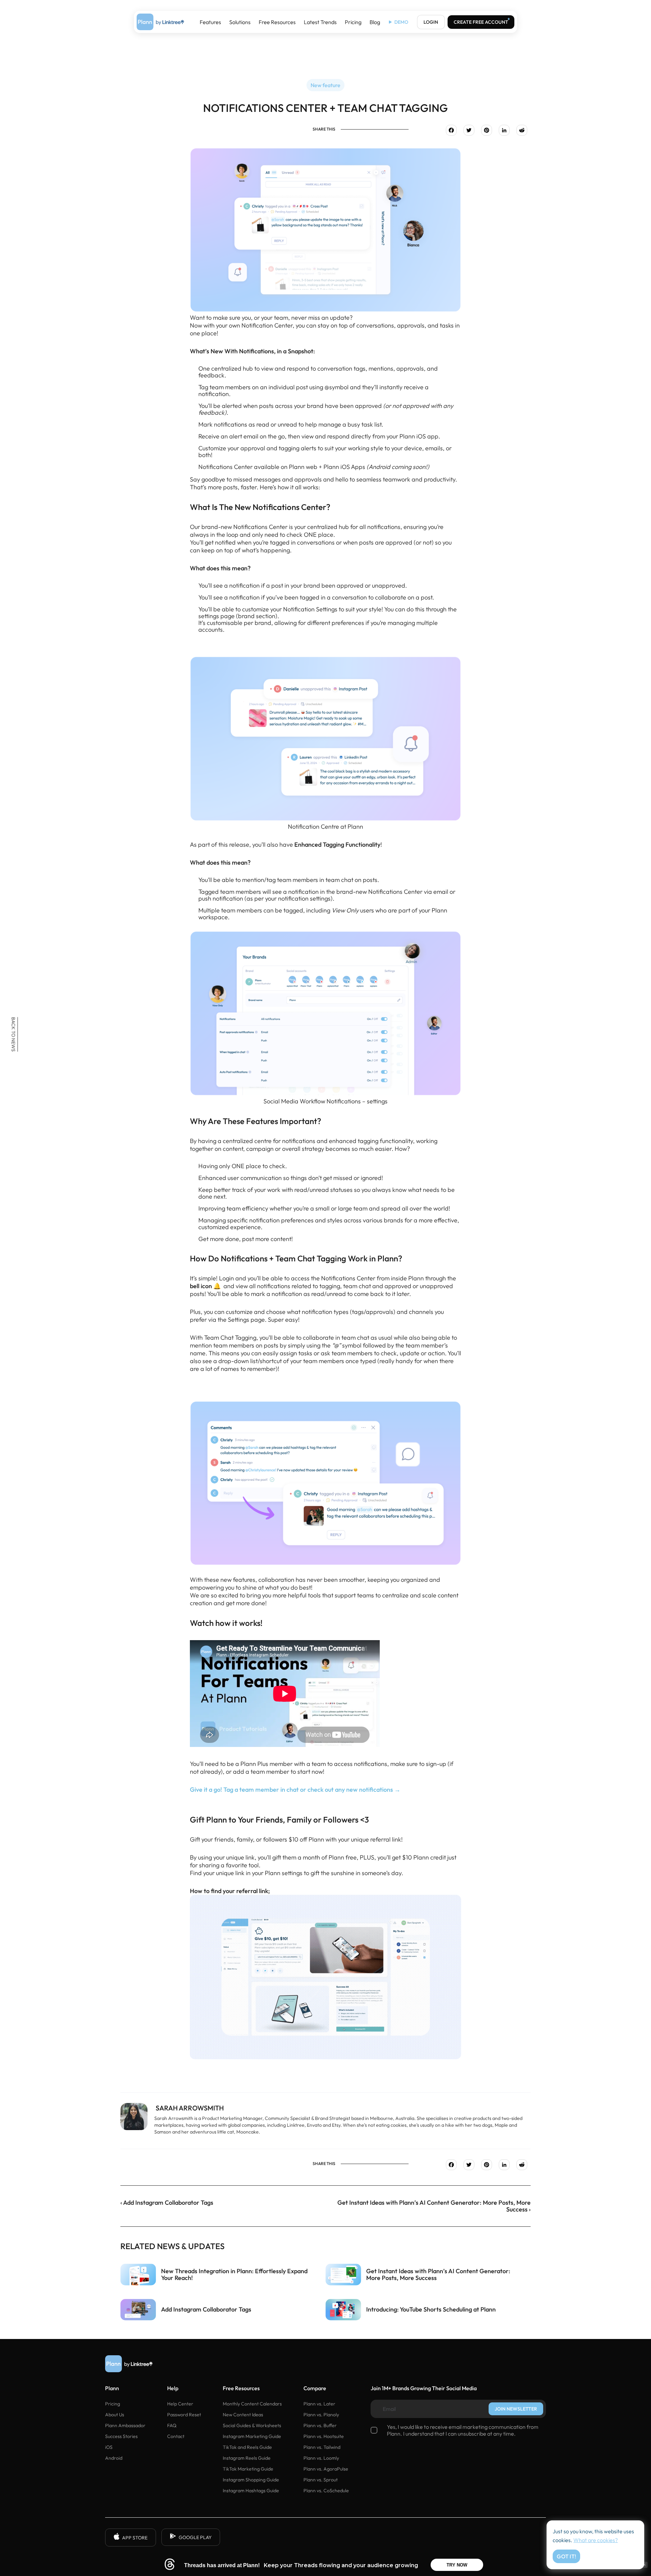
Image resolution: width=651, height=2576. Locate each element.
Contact (176, 2436)
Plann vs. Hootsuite (324, 2436)
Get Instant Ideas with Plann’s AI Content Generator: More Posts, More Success (438, 2275)
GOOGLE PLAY (195, 2537)
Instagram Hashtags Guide (251, 2491)
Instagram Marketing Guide (252, 2436)
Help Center (180, 2404)
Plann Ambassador (125, 2425)
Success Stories (121, 2436)
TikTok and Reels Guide (247, 2447)
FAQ (172, 2425)
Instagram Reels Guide (247, 2458)
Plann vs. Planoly (321, 2415)
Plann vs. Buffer (320, 2425)
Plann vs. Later (319, 2404)
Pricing (353, 22)
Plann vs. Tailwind (322, 2447)
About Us (115, 2415)
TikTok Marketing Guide (248, 2469)
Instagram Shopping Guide (251, 2480)
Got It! (566, 2556)
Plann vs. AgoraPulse (326, 2469)
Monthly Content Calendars (252, 2404)
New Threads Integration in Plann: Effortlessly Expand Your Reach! (234, 2275)
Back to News (14, 1034)
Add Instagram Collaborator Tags (206, 2309)
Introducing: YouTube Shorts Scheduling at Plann (431, 2309)
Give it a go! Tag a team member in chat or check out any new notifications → (295, 1790)
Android (114, 2458)
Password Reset (184, 2415)
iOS (109, 2447)
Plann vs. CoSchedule (326, 2491)
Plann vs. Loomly (321, 2458)
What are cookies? (596, 2540)
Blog (375, 22)
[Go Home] (160, 22)
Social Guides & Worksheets (252, 2425)
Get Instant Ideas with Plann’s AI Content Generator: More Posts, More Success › (434, 2206)
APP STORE (135, 2538)
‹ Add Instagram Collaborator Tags (167, 2203)
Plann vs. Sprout (321, 2480)
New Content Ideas (243, 2415)
